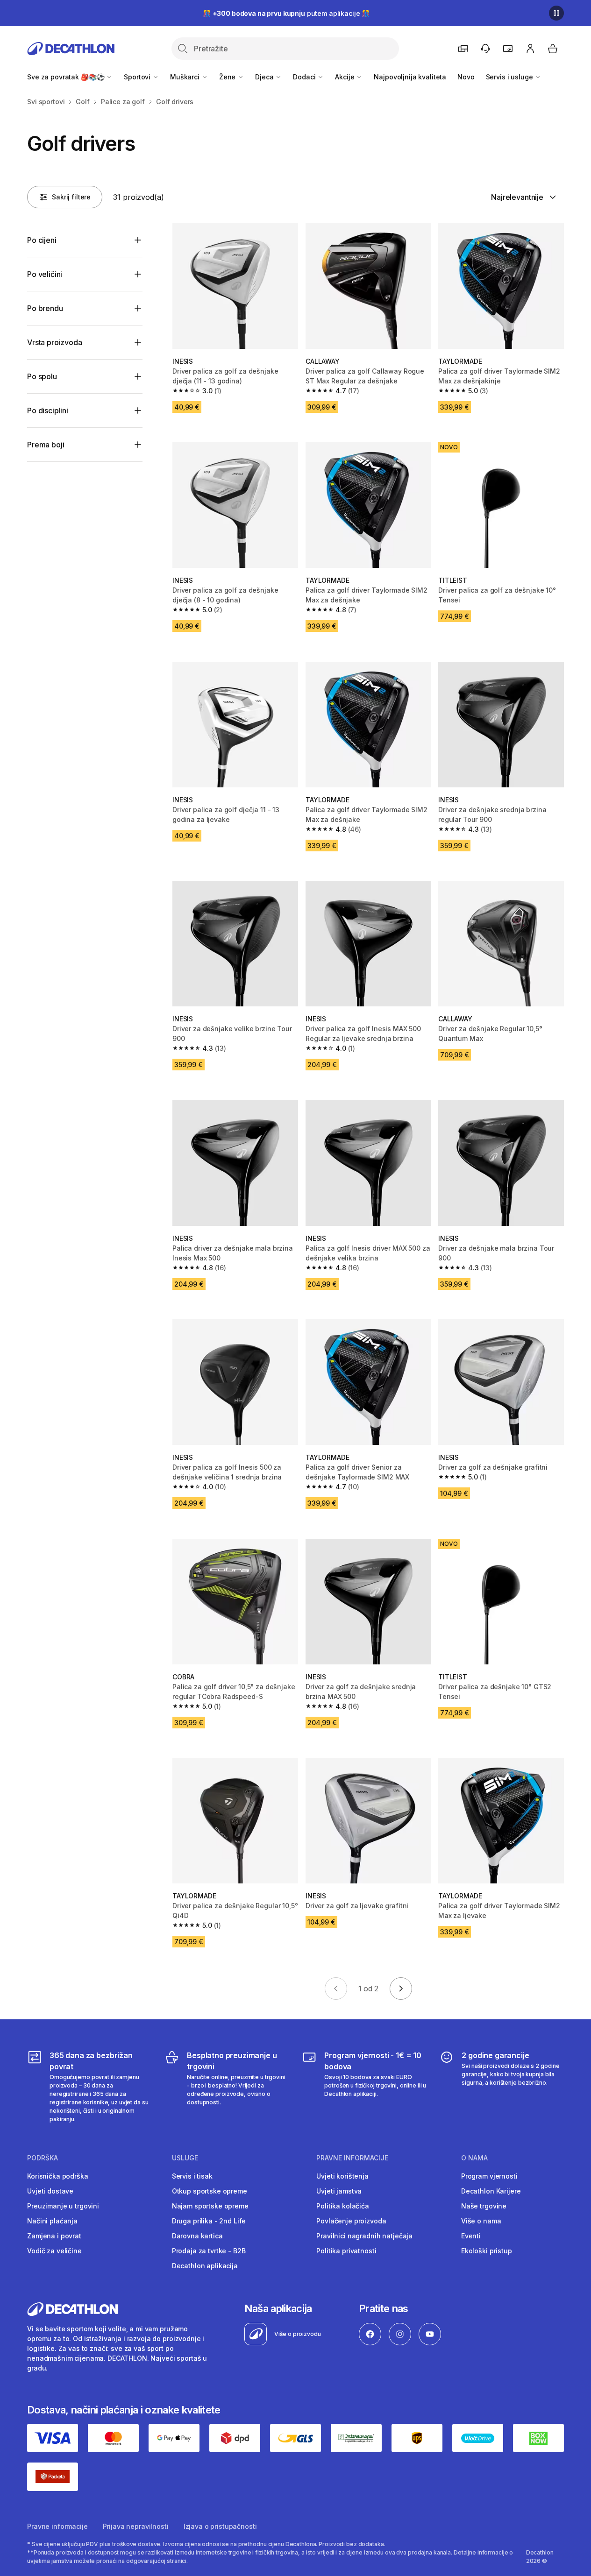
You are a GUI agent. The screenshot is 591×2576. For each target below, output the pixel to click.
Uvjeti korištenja (342, 2176)
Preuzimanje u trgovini (63, 2206)
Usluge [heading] (185, 2158)
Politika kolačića (343, 2206)
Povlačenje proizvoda (351, 2221)
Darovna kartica (197, 2236)
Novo (466, 77)
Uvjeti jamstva (339, 2191)
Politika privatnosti (346, 2251)
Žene (228, 77)
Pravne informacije (57, 2526)
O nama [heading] (474, 2158)
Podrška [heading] (43, 2158)
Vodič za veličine (54, 2251)
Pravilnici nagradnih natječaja (364, 2236)
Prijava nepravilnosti (136, 2526)
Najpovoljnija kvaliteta (410, 77)
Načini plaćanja (52, 2221)
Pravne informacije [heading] (352, 2158)
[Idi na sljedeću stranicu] (401, 1989)
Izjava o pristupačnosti (220, 2526)
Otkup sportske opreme (210, 2191)
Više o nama (481, 2221)
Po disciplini (48, 410)
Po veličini (45, 274)
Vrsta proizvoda (55, 342)
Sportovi (138, 77)
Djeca (265, 77)
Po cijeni (42, 240)
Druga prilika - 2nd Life (209, 2221)
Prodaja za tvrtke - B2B (209, 2251)
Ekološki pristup (487, 2251)
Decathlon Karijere (491, 2191)
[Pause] (556, 13)
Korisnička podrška (57, 2176)
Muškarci (186, 77)
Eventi (471, 2236)
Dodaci (305, 77)
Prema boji (46, 445)
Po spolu (42, 376)
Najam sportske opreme (210, 2206)
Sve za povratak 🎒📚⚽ (67, 77)
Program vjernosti (489, 2176)
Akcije (345, 77)
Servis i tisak (192, 2176)
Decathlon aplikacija (205, 2266)
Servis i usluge (510, 77)
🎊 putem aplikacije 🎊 (286, 13)
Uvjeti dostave (50, 2191)
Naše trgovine (484, 2206)
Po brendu (45, 308)
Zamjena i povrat (54, 2236)
